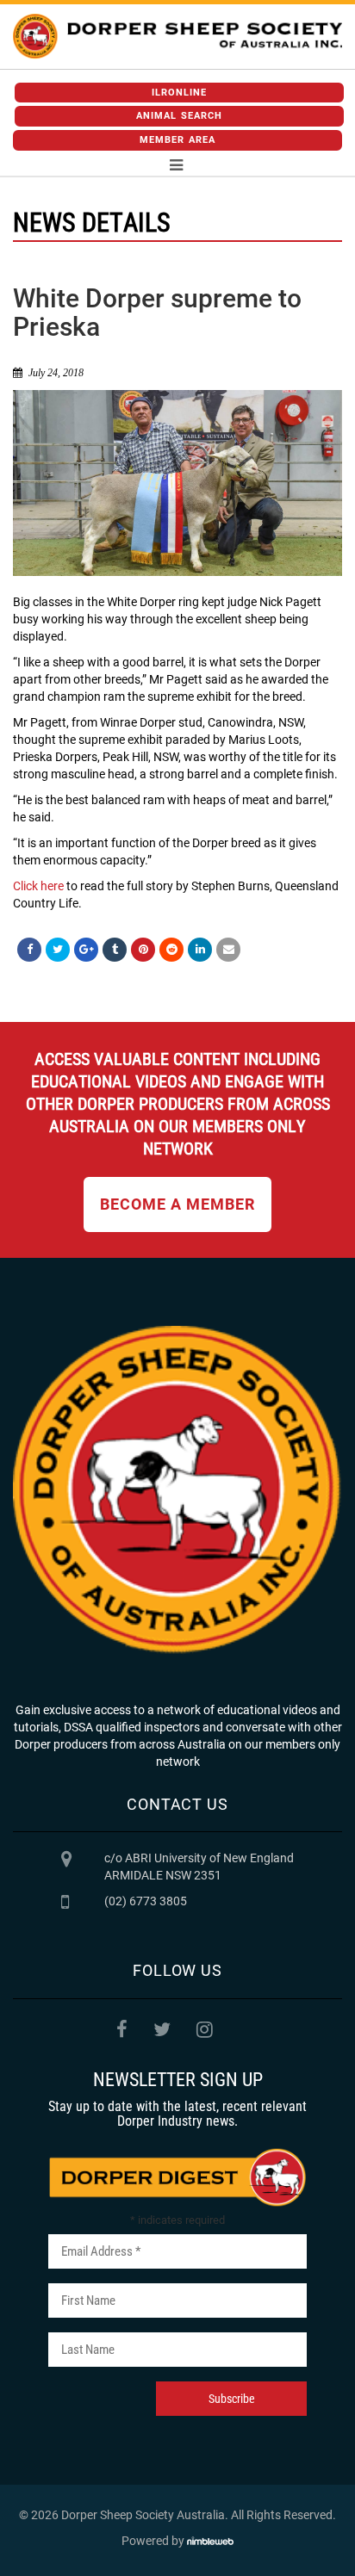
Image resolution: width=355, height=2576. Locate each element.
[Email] (228, 950)
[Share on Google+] (86, 950)
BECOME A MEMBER (177, 1204)
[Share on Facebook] (29, 950)
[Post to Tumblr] (115, 950)
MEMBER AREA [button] (177, 140)
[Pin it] (143, 950)
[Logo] (177, 37)
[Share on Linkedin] (200, 950)
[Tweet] (58, 950)
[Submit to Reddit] (171, 950)
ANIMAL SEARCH (179, 116)
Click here (38, 886)
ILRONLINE (180, 93)
